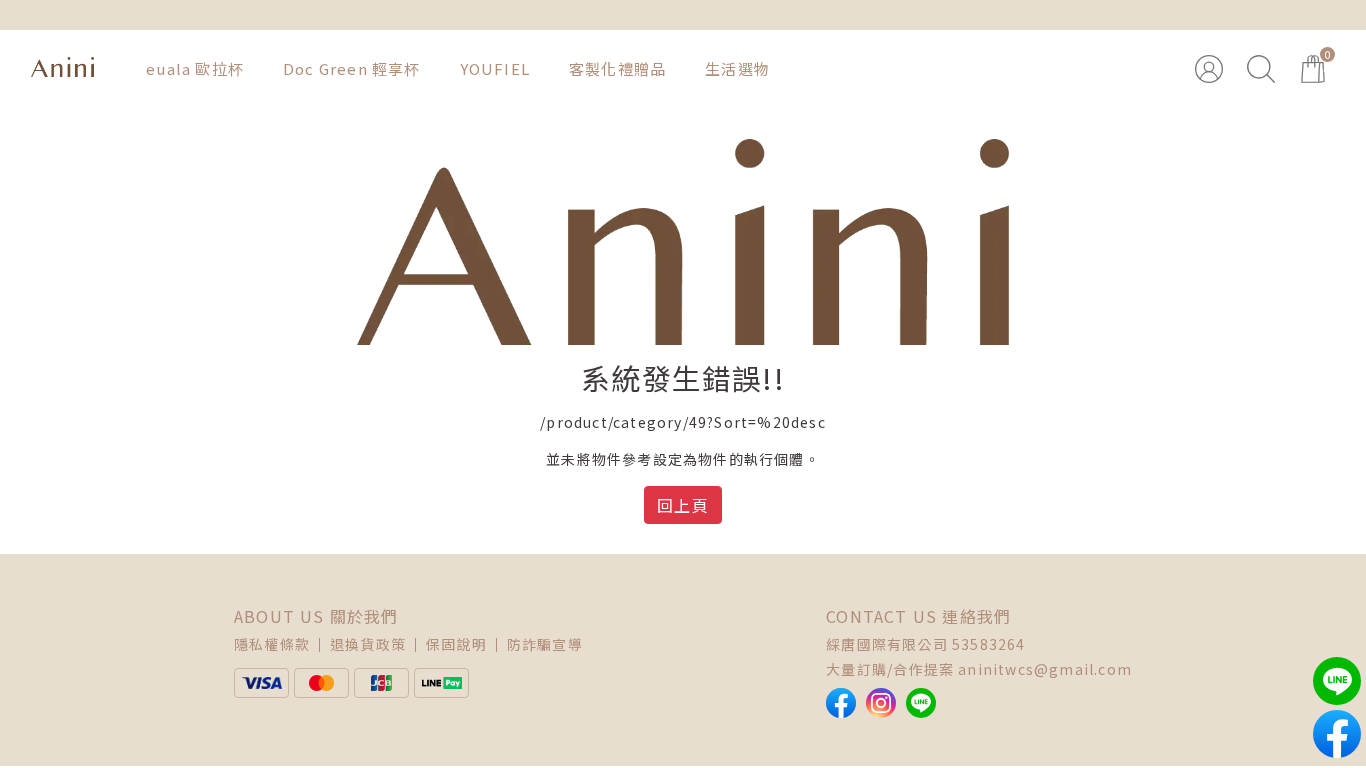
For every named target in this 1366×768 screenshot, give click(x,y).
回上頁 (683, 505)
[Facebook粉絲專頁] (841, 703)
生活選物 (737, 68)
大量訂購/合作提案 (890, 669)
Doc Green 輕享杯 (352, 68)
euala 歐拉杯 (195, 68)
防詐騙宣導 (545, 644)
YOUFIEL (495, 68)
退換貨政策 (368, 644)
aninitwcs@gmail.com (1045, 669)
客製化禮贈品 (617, 68)
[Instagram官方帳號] (881, 703)
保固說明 (456, 644)
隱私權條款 (272, 644)
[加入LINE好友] (921, 703)
